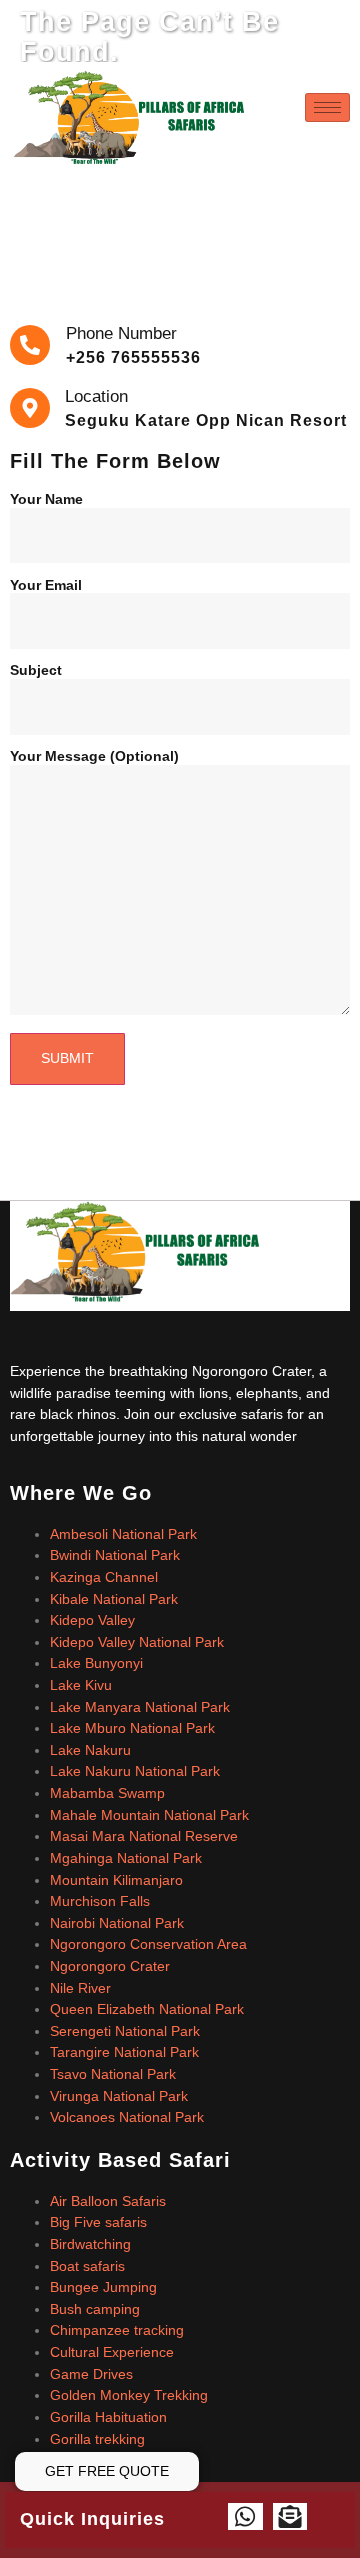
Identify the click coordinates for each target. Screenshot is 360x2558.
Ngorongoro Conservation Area (148, 1944)
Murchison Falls (100, 1901)
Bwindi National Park (115, 1555)
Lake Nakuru (90, 1750)
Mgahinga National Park (126, 1858)
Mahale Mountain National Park (149, 1815)
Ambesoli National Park (123, 1534)
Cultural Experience (112, 2352)
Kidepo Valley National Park (137, 1642)
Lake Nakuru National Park (135, 1771)
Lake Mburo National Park (132, 1728)
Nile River (80, 1988)
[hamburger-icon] (327, 107)
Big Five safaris (98, 2222)
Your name (46, 499)
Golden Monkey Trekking (129, 2395)
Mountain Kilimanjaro (116, 1880)
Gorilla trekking (97, 2439)
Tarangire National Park (124, 2052)
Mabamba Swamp (107, 1793)
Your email (46, 585)
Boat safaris (87, 2266)
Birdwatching (90, 2244)
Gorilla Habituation (108, 2417)
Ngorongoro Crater (110, 1966)
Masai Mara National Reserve (144, 1836)
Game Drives (91, 2374)
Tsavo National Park (113, 2074)
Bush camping (95, 2309)
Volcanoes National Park (127, 2117)
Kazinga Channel (104, 1577)
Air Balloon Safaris (108, 2201)
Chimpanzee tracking (117, 2330)
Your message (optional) (94, 756)
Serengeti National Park (125, 2031)
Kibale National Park (114, 1599)
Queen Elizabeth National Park (147, 2009)
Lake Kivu (81, 1685)
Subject (36, 670)
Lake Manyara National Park (140, 1707)
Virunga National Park (119, 2096)
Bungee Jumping (103, 2287)
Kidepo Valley (92, 1620)
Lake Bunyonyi (96, 1663)
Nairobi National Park (117, 1923)
